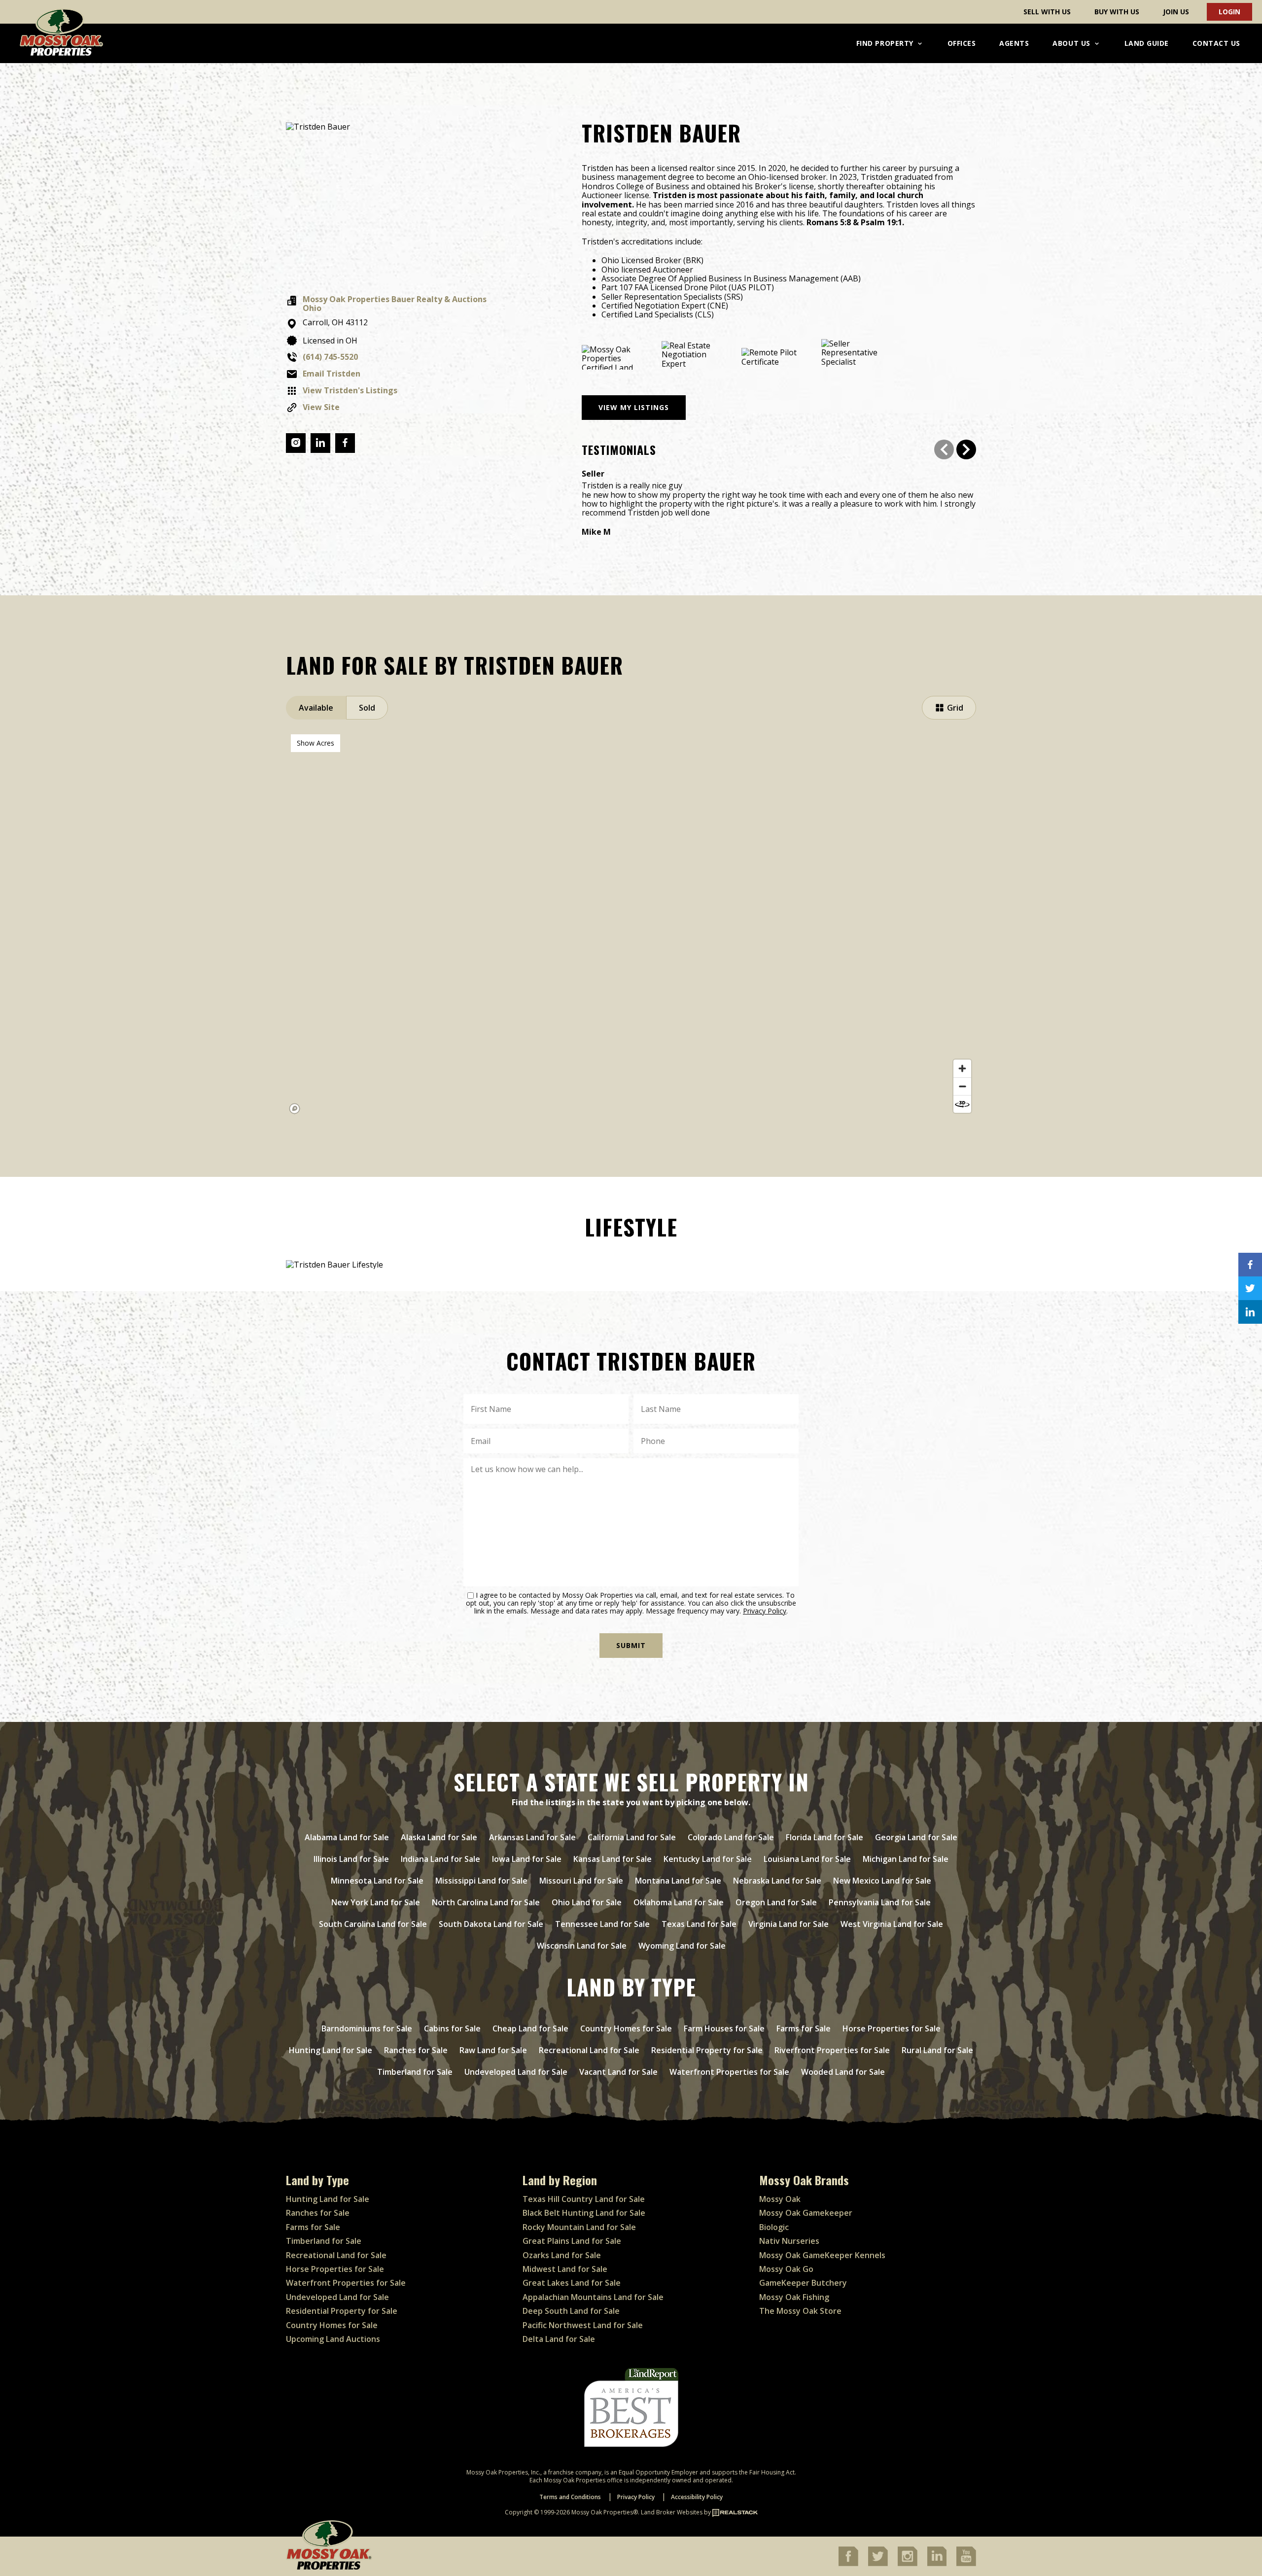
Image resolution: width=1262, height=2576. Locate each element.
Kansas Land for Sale (613, 1859)
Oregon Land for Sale (776, 1902)
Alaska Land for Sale (439, 1837)
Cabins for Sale (452, 2028)
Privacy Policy (765, 1611)
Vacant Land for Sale (618, 2072)
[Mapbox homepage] (295, 1109)
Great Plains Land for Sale (572, 2241)
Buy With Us (1117, 12)
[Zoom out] (962, 1086)
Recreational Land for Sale (589, 2050)
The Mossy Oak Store (800, 2311)
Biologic (774, 2227)
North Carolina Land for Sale (486, 1902)
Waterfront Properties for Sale (729, 2072)
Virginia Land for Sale (789, 1924)
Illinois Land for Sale (351, 1859)
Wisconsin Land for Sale (582, 1946)
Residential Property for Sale (707, 2050)
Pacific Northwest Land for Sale (583, 2325)
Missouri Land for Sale (581, 1881)
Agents (1014, 43)
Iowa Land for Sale (527, 1859)
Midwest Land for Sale (565, 2269)
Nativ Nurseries (789, 2241)
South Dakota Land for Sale (491, 1924)
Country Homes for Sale (626, 2028)
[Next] (966, 449)
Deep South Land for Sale (571, 2311)
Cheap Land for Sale (530, 2028)
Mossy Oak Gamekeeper (806, 2213)
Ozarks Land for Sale (562, 2255)
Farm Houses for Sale (724, 2028)
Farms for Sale (804, 2028)
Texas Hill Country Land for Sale (584, 2199)
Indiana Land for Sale (440, 1859)
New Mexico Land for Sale (882, 1881)
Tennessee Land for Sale (602, 1924)
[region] (631, 924)
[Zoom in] (962, 1068)
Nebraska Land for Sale (777, 1881)
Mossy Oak (780, 2199)
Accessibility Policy (697, 2497)
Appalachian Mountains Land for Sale (593, 2297)
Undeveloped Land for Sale (516, 2072)
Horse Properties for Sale (892, 2028)
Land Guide (1147, 43)
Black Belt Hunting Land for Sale (584, 2213)
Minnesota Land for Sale (377, 1881)
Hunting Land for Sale (331, 2050)
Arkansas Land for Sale (532, 1837)
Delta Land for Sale (559, 2339)
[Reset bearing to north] (962, 1104)
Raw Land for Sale (493, 2050)
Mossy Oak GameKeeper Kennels (822, 2255)
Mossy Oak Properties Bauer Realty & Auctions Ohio (395, 304)
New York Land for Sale (376, 1902)
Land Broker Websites (672, 2512)
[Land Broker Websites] (735, 2512)
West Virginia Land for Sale (892, 1924)
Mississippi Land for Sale (481, 1881)
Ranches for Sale (416, 2050)
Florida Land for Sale (824, 1837)
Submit (631, 1645)
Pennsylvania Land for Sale (880, 1902)
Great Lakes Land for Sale (572, 2283)
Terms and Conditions (570, 2497)
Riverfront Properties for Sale (832, 2050)
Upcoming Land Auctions (333, 2339)
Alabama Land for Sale (347, 1837)
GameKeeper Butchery (803, 2283)
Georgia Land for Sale (916, 1837)
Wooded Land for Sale (843, 2072)
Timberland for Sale (415, 2072)
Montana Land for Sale (678, 1881)
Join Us (1176, 12)
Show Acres (315, 743)
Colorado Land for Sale (731, 1837)
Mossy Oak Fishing (794, 2297)
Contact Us (1216, 43)
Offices (962, 43)
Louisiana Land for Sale (807, 1859)
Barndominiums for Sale (367, 2028)
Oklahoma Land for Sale (679, 1902)
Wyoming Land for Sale (682, 1946)
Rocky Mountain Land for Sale (579, 2227)
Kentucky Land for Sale (708, 1859)
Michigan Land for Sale (906, 1859)
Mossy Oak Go (786, 2269)
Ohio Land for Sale (587, 1902)
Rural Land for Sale (937, 2050)
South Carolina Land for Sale (373, 1924)
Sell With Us (1047, 12)
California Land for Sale (632, 1837)
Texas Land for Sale (699, 1924)
